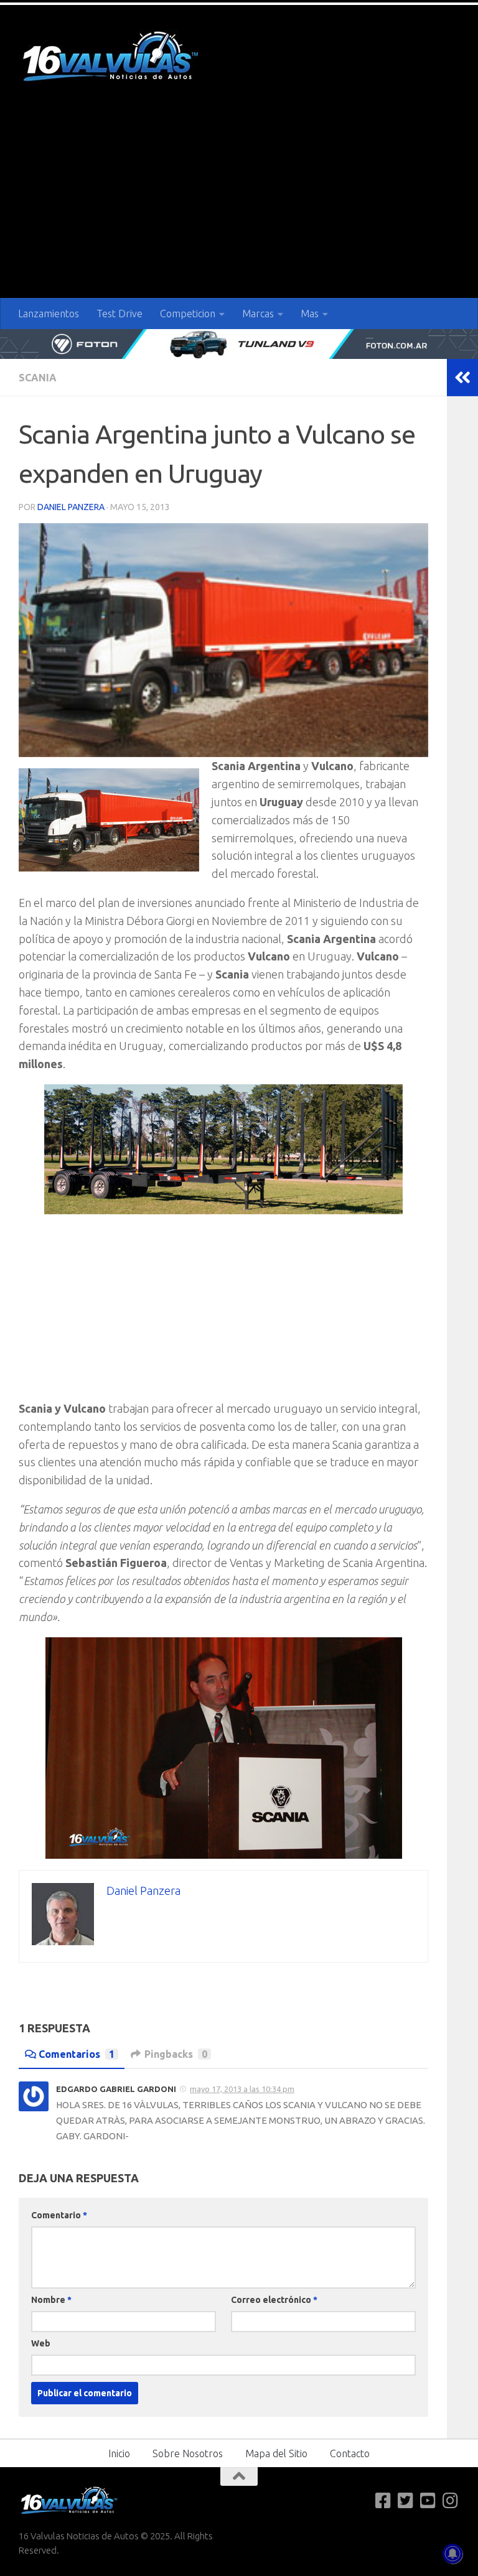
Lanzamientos (49, 314)
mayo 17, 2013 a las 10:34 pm (242, 2089)
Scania (38, 378)
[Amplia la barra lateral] (462, 378)
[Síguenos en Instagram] (451, 2501)
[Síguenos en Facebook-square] (383, 2501)
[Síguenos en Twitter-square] (406, 2501)
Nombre (51, 2300)
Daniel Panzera (71, 507)
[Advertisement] (239, 205)
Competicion (188, 314)
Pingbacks (176, 2054)
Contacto (350, 2453)
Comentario (59, 2215)
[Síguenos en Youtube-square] (428, 2501)
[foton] (239, 344)
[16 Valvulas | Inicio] (112, 58)
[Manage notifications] (452, 2554)
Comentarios (77, 2054)
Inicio (119, 2453)
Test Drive (119, 314)
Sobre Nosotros (188, 2453)
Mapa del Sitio (276, 2453)
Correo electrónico (274, 2300)
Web (41, 2343)
